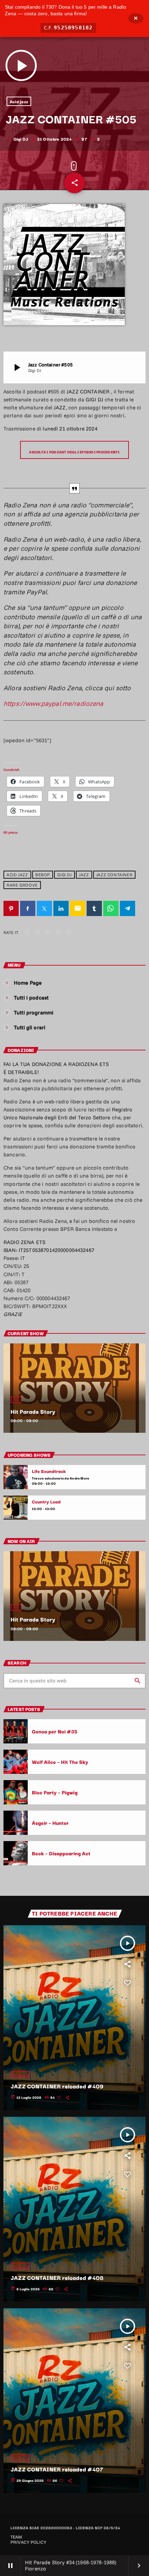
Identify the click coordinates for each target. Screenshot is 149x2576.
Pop (16, 1400)
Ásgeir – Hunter (50, 1823)
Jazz (84, 875)
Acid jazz (19, 101)
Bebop (43, 875)
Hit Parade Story (33, 1411)
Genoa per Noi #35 (55, 1731)
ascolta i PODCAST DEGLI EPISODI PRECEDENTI (74, 452)
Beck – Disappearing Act (61, 1853)
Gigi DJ (64, 875)
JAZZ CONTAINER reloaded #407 (57, 2469)
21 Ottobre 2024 (52, 139)
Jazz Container (114, 875)
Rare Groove (22, 885)
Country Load (46, 1502)
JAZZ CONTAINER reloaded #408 (57, 2277)
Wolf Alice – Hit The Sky (60, 1762)
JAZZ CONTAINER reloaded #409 (57, 2086)
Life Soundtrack (49, 1471)
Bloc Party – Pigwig (55, 1792)
